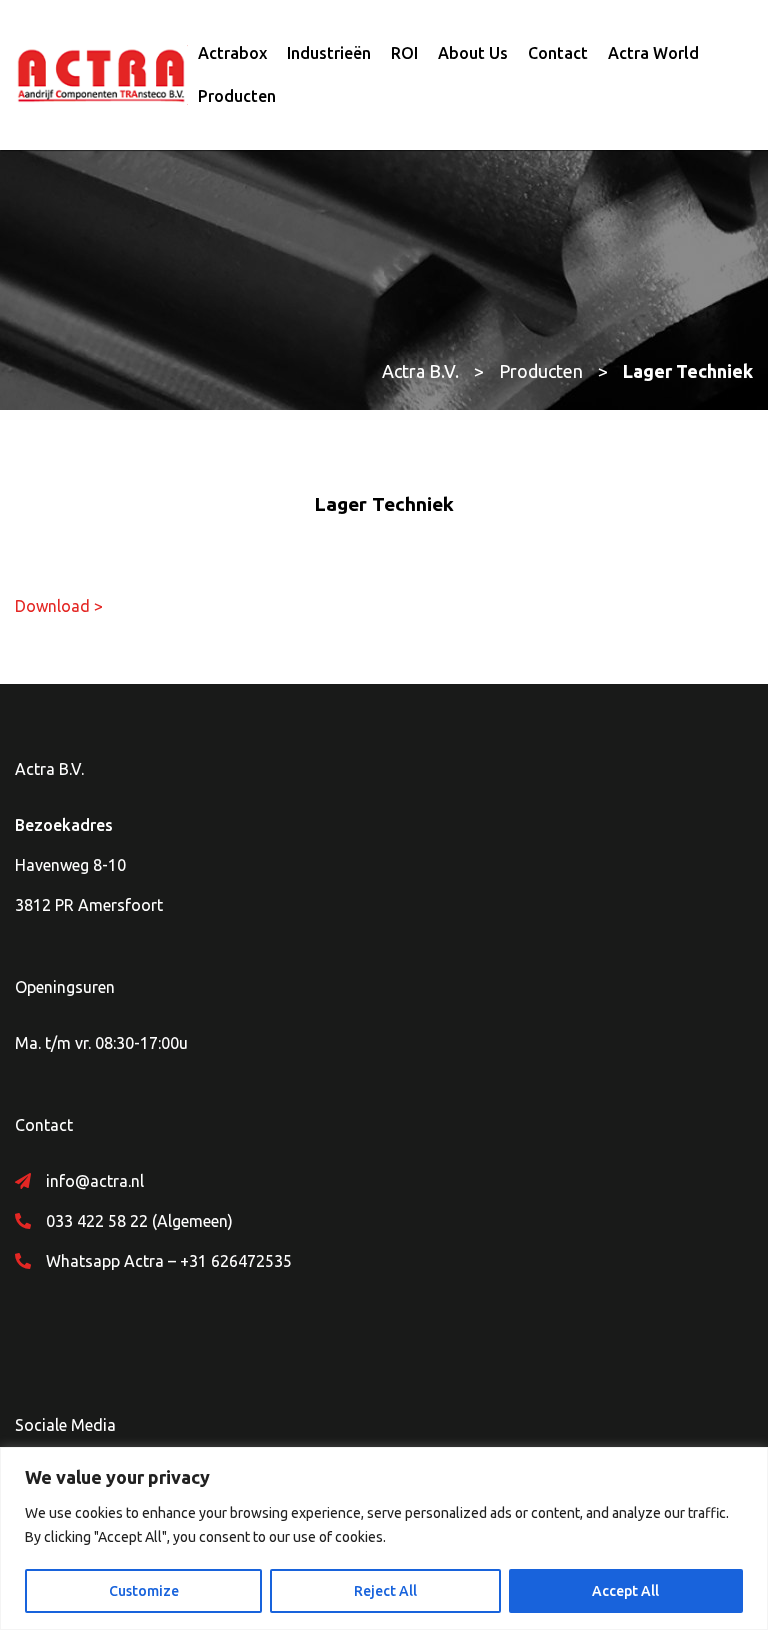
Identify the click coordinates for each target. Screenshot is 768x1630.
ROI (404, 53)
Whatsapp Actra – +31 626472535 (169, 1261)
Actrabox (232, 53)
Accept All (625, 1591)
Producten (237, 96)
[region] (384, 1538)
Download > (59, 606)
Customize (144, 1591)
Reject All (385, 1591)
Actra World (653, 53)
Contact (558, 53)
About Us (473, 53)
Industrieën (329, 53)
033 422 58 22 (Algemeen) (139, 1221)
